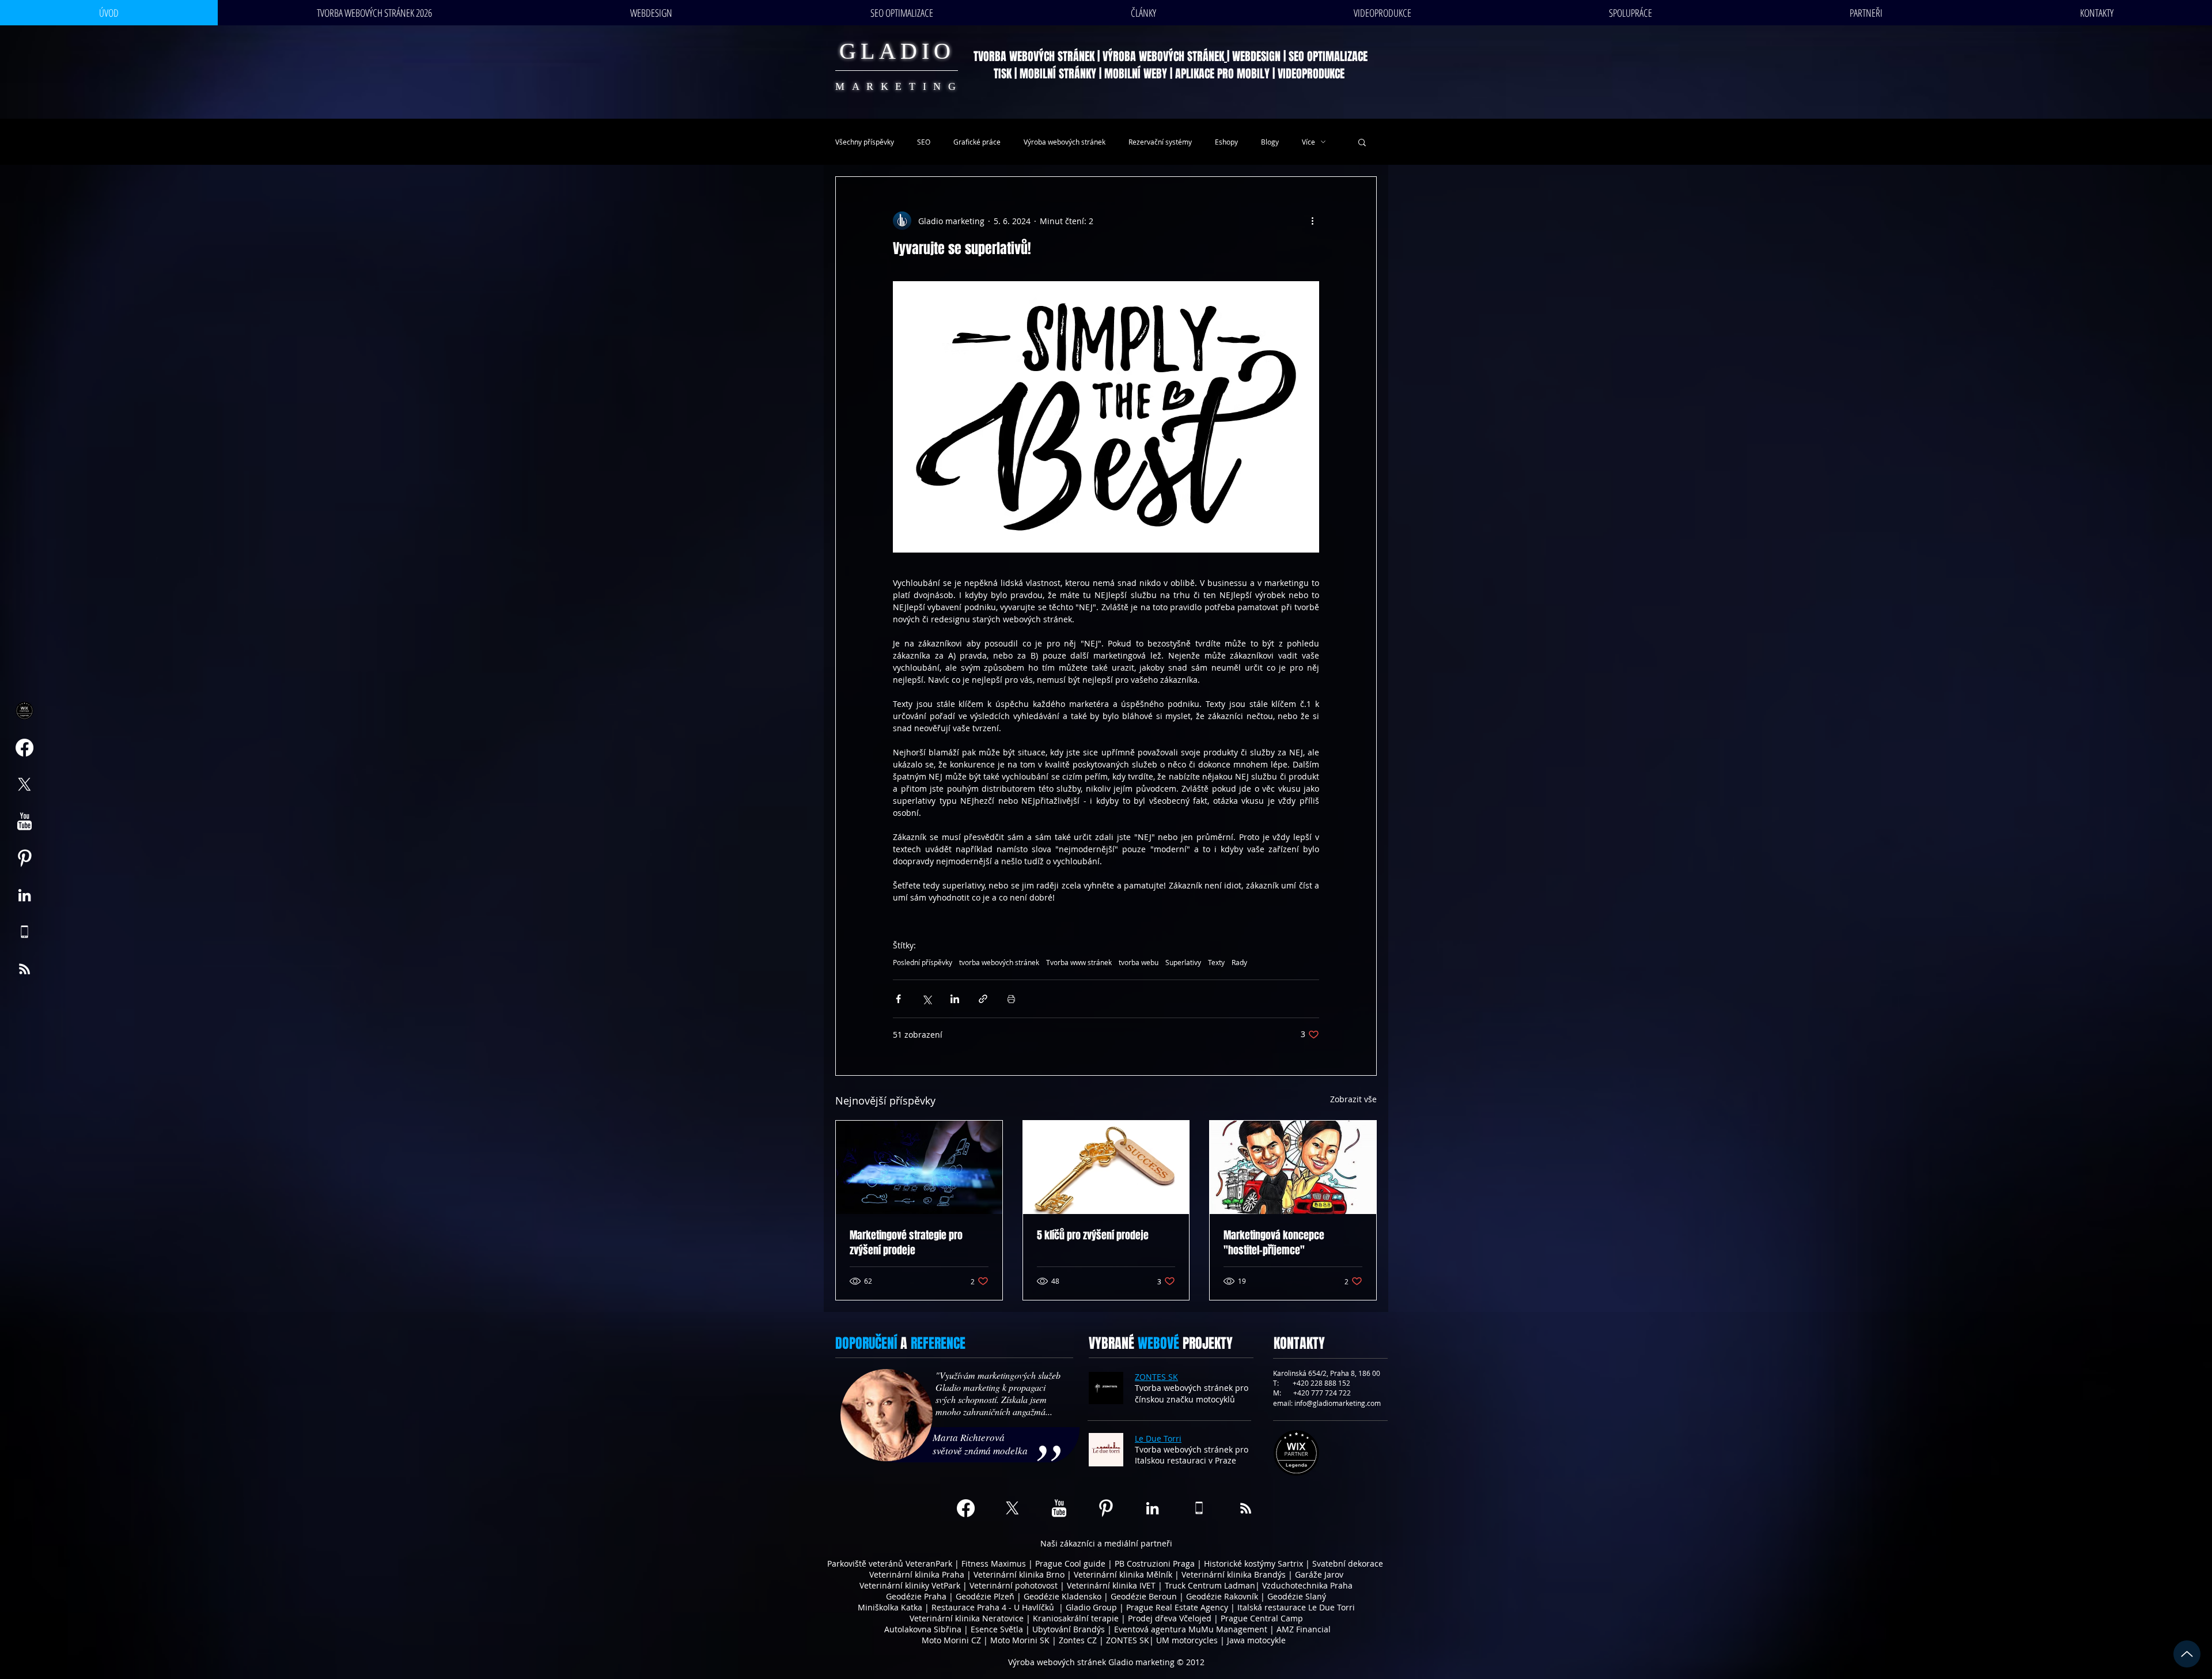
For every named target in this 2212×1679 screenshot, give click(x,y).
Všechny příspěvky (865, 142)
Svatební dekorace (1348, 1563)
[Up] (2187, 1654)
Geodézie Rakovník (1223, 1596)
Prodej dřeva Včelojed (1170, 1618)
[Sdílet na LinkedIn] (955, 999)
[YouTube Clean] (24, 821)
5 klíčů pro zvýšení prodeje (1093, 1235)
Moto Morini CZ (951, 1640)
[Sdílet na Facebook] (898, 999)
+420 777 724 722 (1322, 1393)
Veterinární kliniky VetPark (910, 1585)
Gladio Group (1091, 1607)
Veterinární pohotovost (1014, 1585)
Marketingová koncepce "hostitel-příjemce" (1274, 1243)
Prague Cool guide (1070, 1563)
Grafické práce (977, 142)
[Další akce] (1312, 221)
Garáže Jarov (1319, 1574)
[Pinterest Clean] (24, 858)
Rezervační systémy (1160, 142)
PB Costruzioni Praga (1155, 1563)
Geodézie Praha (916, 1596)
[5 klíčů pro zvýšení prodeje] (1106, 1167)
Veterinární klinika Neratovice (967, 1618)
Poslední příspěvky (923, 963)
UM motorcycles (1187, 1640)
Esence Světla (997, 1629)
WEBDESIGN (1256, 56)
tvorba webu (1139, 963)
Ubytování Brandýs (1069, 1629)
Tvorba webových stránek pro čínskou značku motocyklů (1192, 1394)
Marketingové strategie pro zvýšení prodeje (906, 1243)
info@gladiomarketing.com (1338, 1403)
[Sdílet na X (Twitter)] (927, 999)
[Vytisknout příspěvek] (1011, 999)
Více (1308, 142)
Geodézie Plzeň (986, 1596)
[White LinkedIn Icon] (24, 895)
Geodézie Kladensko (1064, 1596)
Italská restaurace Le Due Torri (1296, 1607)
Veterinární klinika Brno (1019, 1574)
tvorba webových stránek (999, 963)
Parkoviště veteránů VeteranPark (890, 1563)
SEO (924, 142)
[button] (1362, 142)
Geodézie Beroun (1145, 1596)
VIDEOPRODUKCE (1313, 74)
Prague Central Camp (1262, 1618)
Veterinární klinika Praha (917, 1574)
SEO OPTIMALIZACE (1328, 56)
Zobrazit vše (1353, 1099)
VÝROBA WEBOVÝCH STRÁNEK (1163, 56)
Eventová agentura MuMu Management (1191, 1629)
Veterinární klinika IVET (1111, 1585)
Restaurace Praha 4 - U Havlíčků (993, 1607)
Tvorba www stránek (1079, 963)
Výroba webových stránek (1065, 142)
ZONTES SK (1128, 1640)
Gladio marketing (1141, 1662)
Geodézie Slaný (1297, 1596)
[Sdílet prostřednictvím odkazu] (983, 999)
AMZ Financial (1304, 1629)
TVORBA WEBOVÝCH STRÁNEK (1034, 56)
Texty (1216, 963)
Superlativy (1183, 963)
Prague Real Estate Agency (1177, 1607)
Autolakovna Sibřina (923, 1629)
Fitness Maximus (994, 1563)
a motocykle (1263, 1640)
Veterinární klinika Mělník (1123, 1574)
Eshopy (1226, 142)
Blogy (1270, 142)
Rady (1239, 963)
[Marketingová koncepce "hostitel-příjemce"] (1293, 1167)
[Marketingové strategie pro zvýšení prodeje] (919, 1167)
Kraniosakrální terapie (1076, 1618)
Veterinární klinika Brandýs (1234, 1574)
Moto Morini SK (1020, 1640)
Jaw (1234, 1640)
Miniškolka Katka (891, 1607)
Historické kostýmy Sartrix (1253, 1563)
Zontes (1072, 1640)
